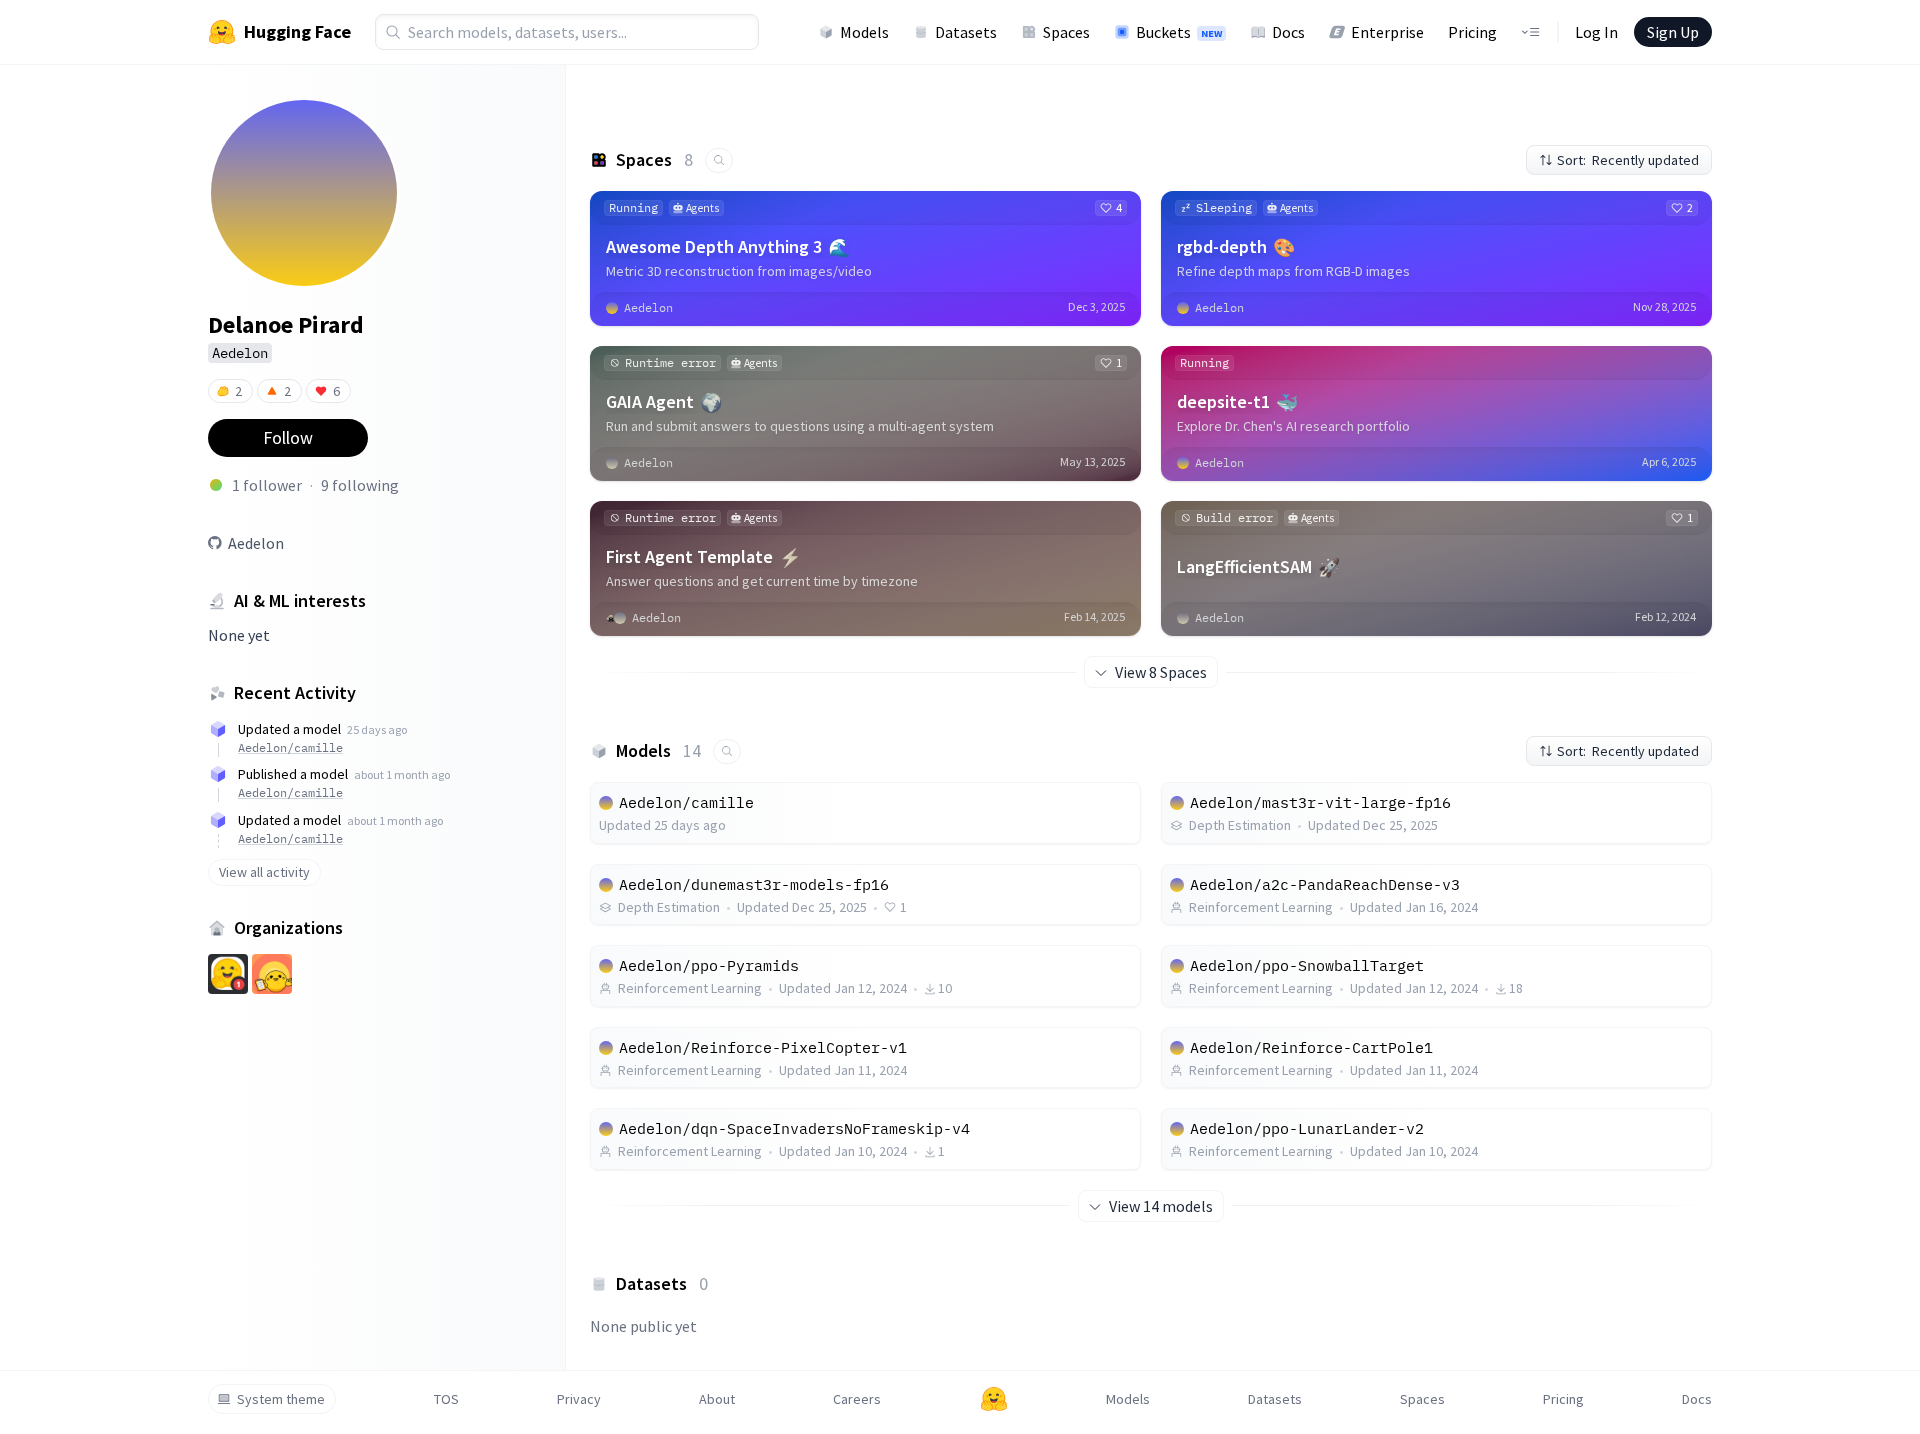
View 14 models (1161, 1206)
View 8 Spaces (1161, 672)
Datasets (966, 32)
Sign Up (1673, 32)
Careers (857, 1399)
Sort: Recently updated (1628, 160)
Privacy (579, 1399)
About (717, 1399)
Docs (1288, 32)
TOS (446, 1399)
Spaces (1066, 32)
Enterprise (1387, 32)
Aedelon (256, 543)
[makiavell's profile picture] (216, 485)
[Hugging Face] (994, 1399)
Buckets (1179, 32)
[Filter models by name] (727, 751)
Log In (1596, 32)
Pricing (1472, 32)
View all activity (264, 872)
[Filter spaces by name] (719, 160)
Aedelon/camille (290, 747)
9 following (360, 485)
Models (864, 32)
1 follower (267, 485)
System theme (281, 1399)
